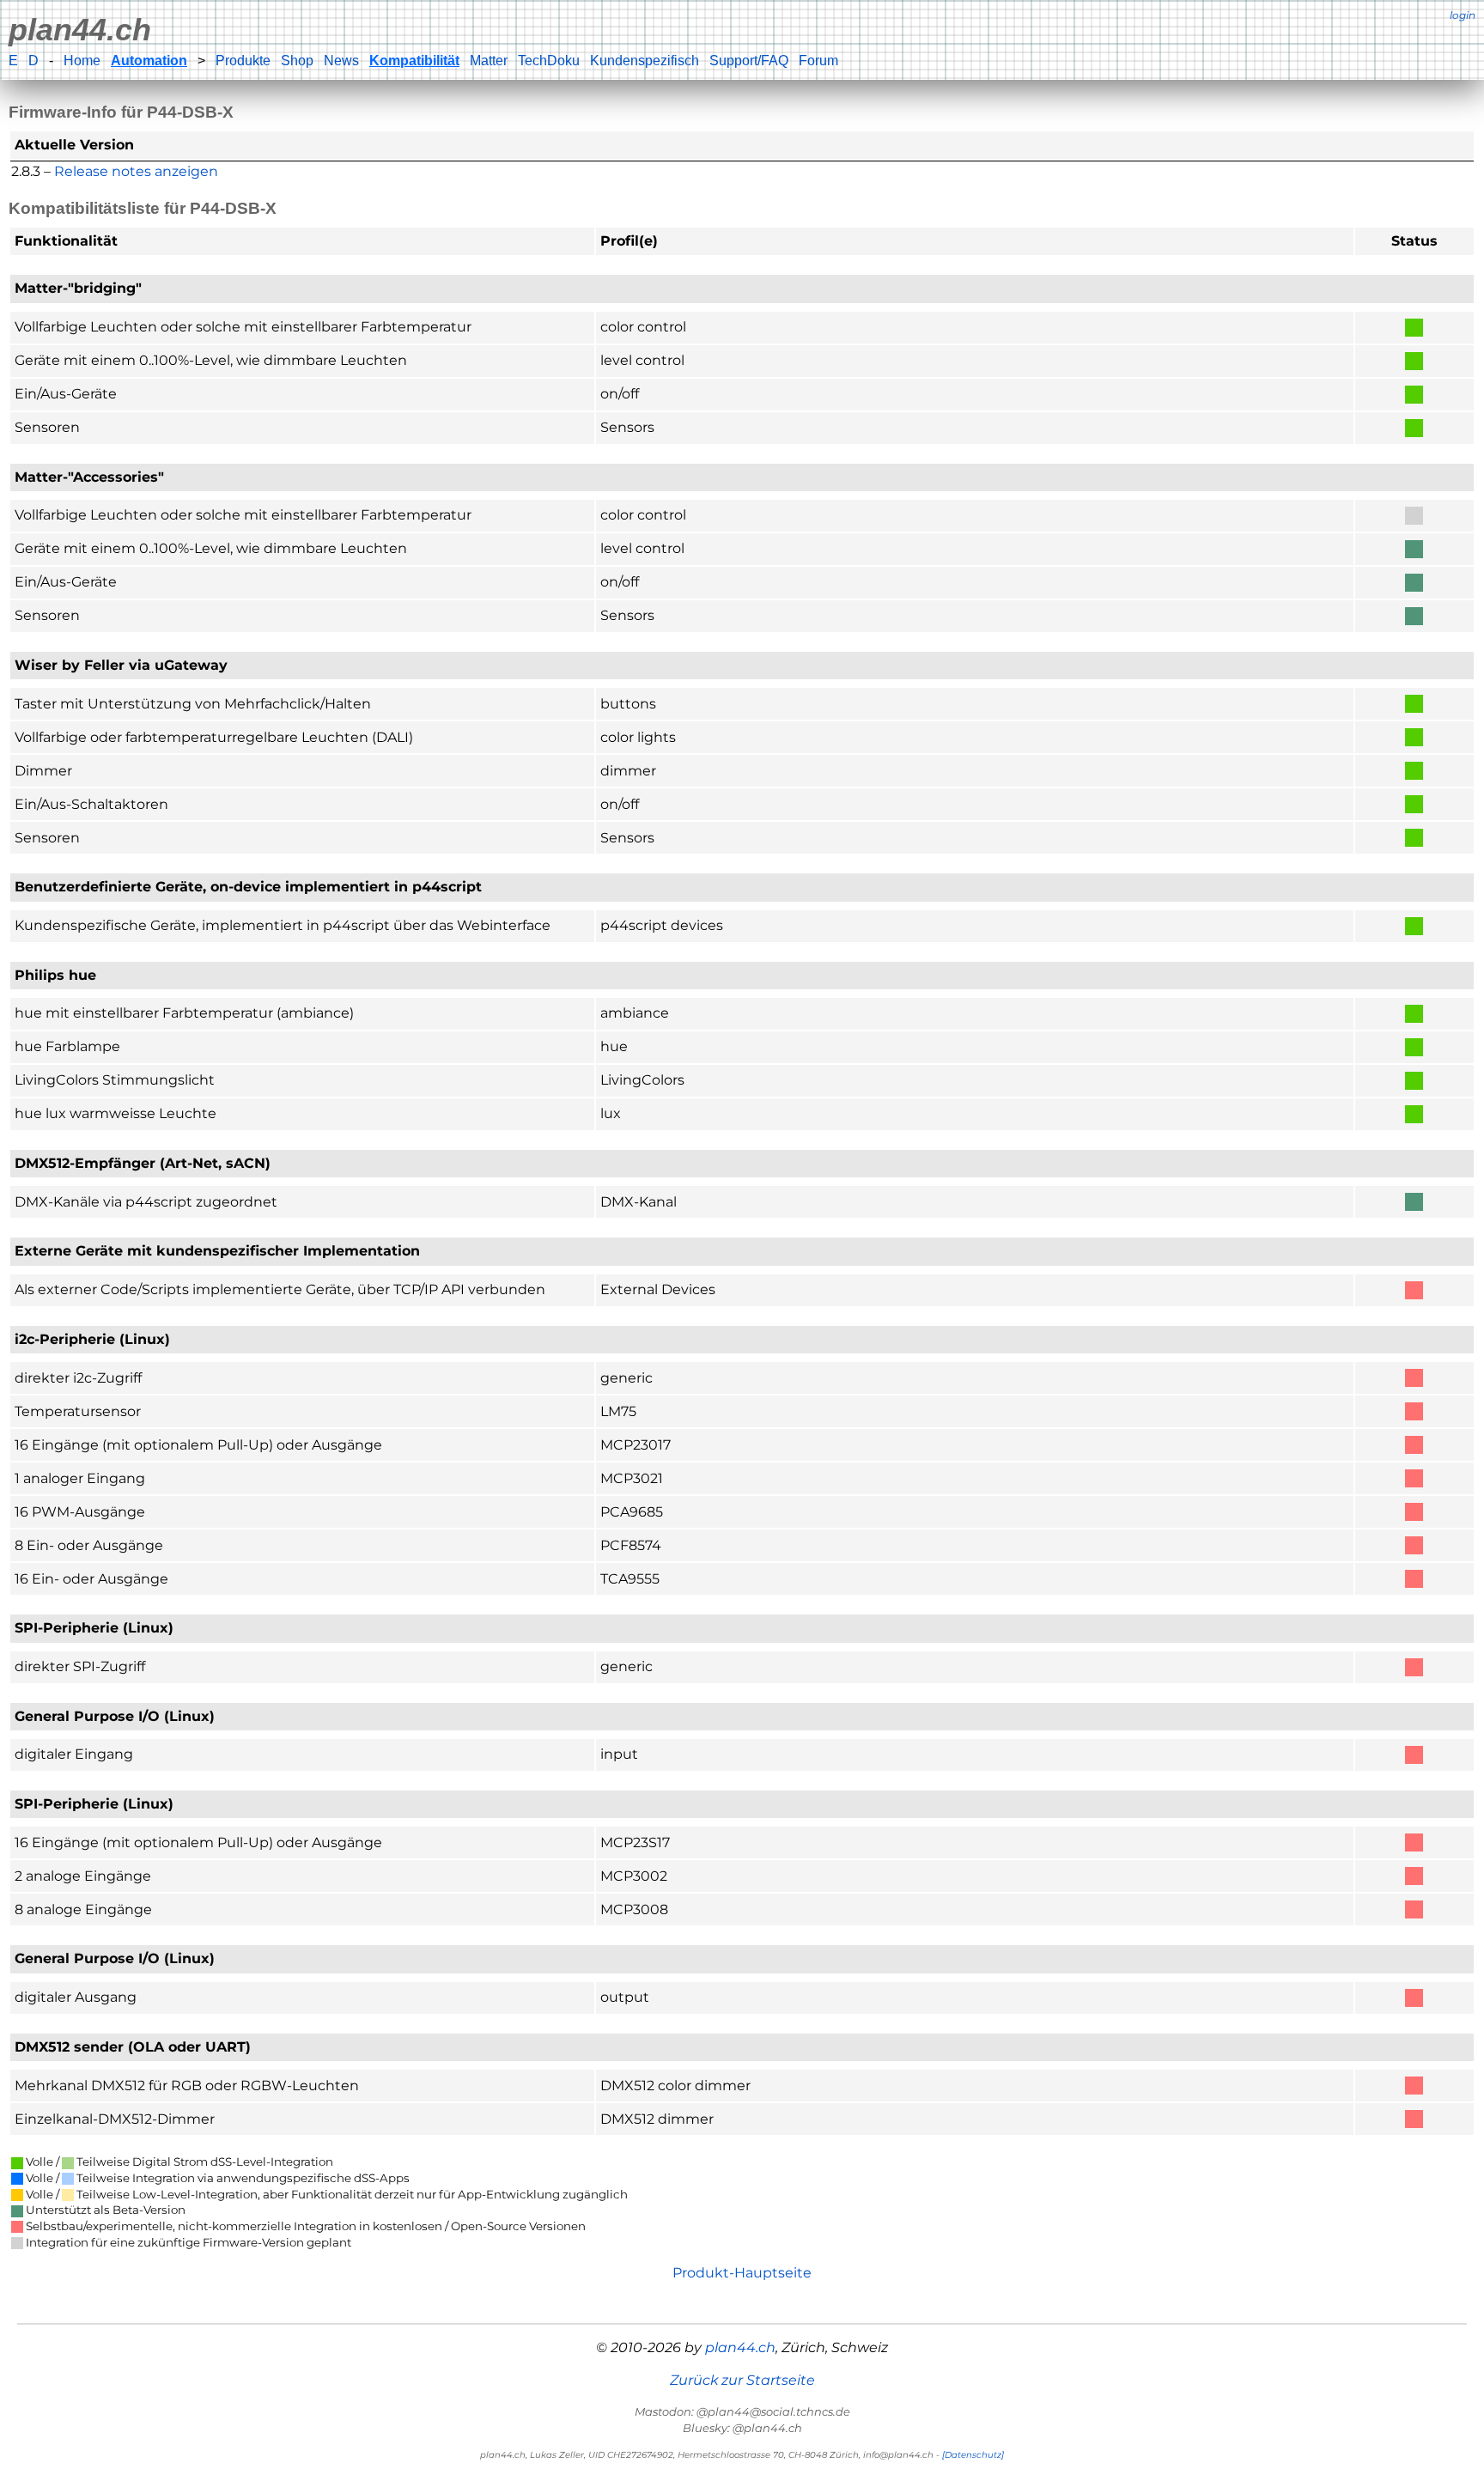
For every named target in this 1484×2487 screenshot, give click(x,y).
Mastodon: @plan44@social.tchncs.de (742, 2411)
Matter (489, 61)
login (1463, 15)
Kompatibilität (414, 61)
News (341, 61)
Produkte (243, 61)
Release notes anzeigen (136, 171)
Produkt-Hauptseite (742, 2273)
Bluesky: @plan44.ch (742, 2428)
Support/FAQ (749, 61)
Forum (818, 61)
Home (82, 61)
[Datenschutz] (973, 2455)
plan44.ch (80, 30)
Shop (297, 61)
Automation (149, 61)
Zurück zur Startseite (742, 2380)
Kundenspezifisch (645, 61)
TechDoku (549, 61)
